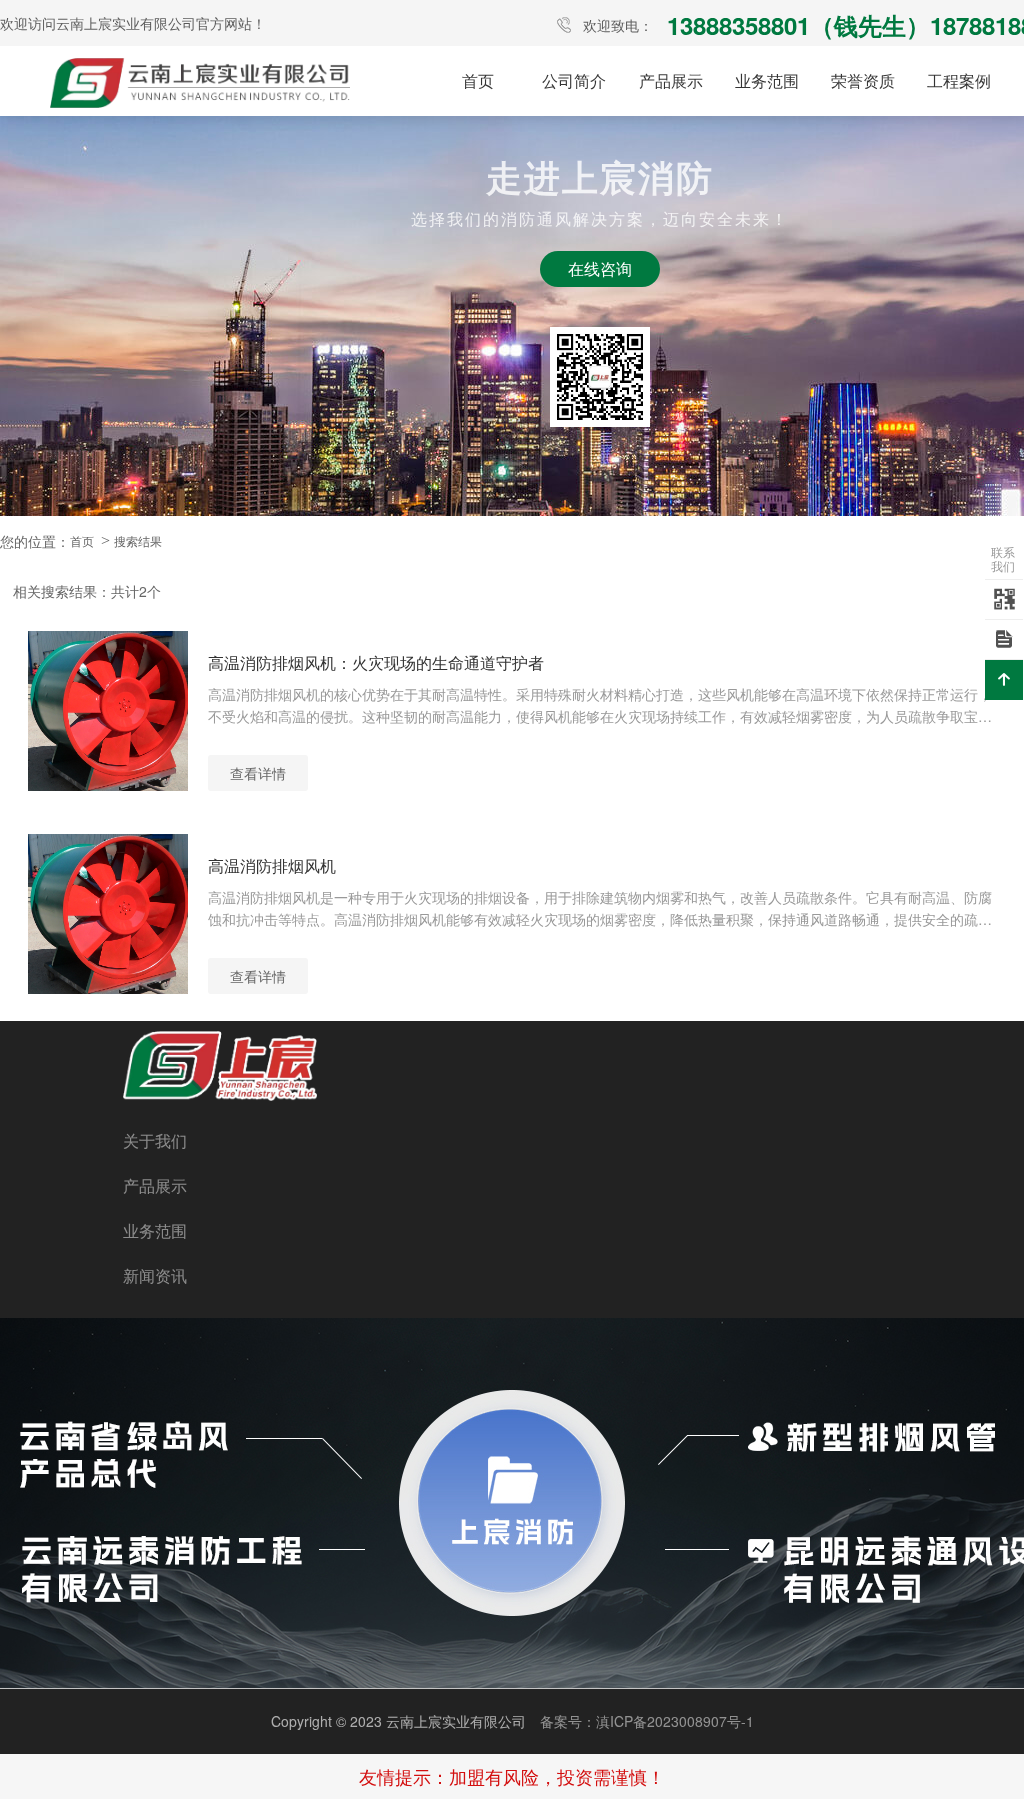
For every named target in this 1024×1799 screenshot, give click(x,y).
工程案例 (959, 80)
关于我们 (155, 1140)
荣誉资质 (863, 80)
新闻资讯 (155, 1275)
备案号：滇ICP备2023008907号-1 (647, 1721)
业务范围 (767, 80)
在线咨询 (600, 268)
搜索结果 (138, 540)
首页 (478, 80)
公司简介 (574, 80)
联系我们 (1003, 558)
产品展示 (671, 80)
